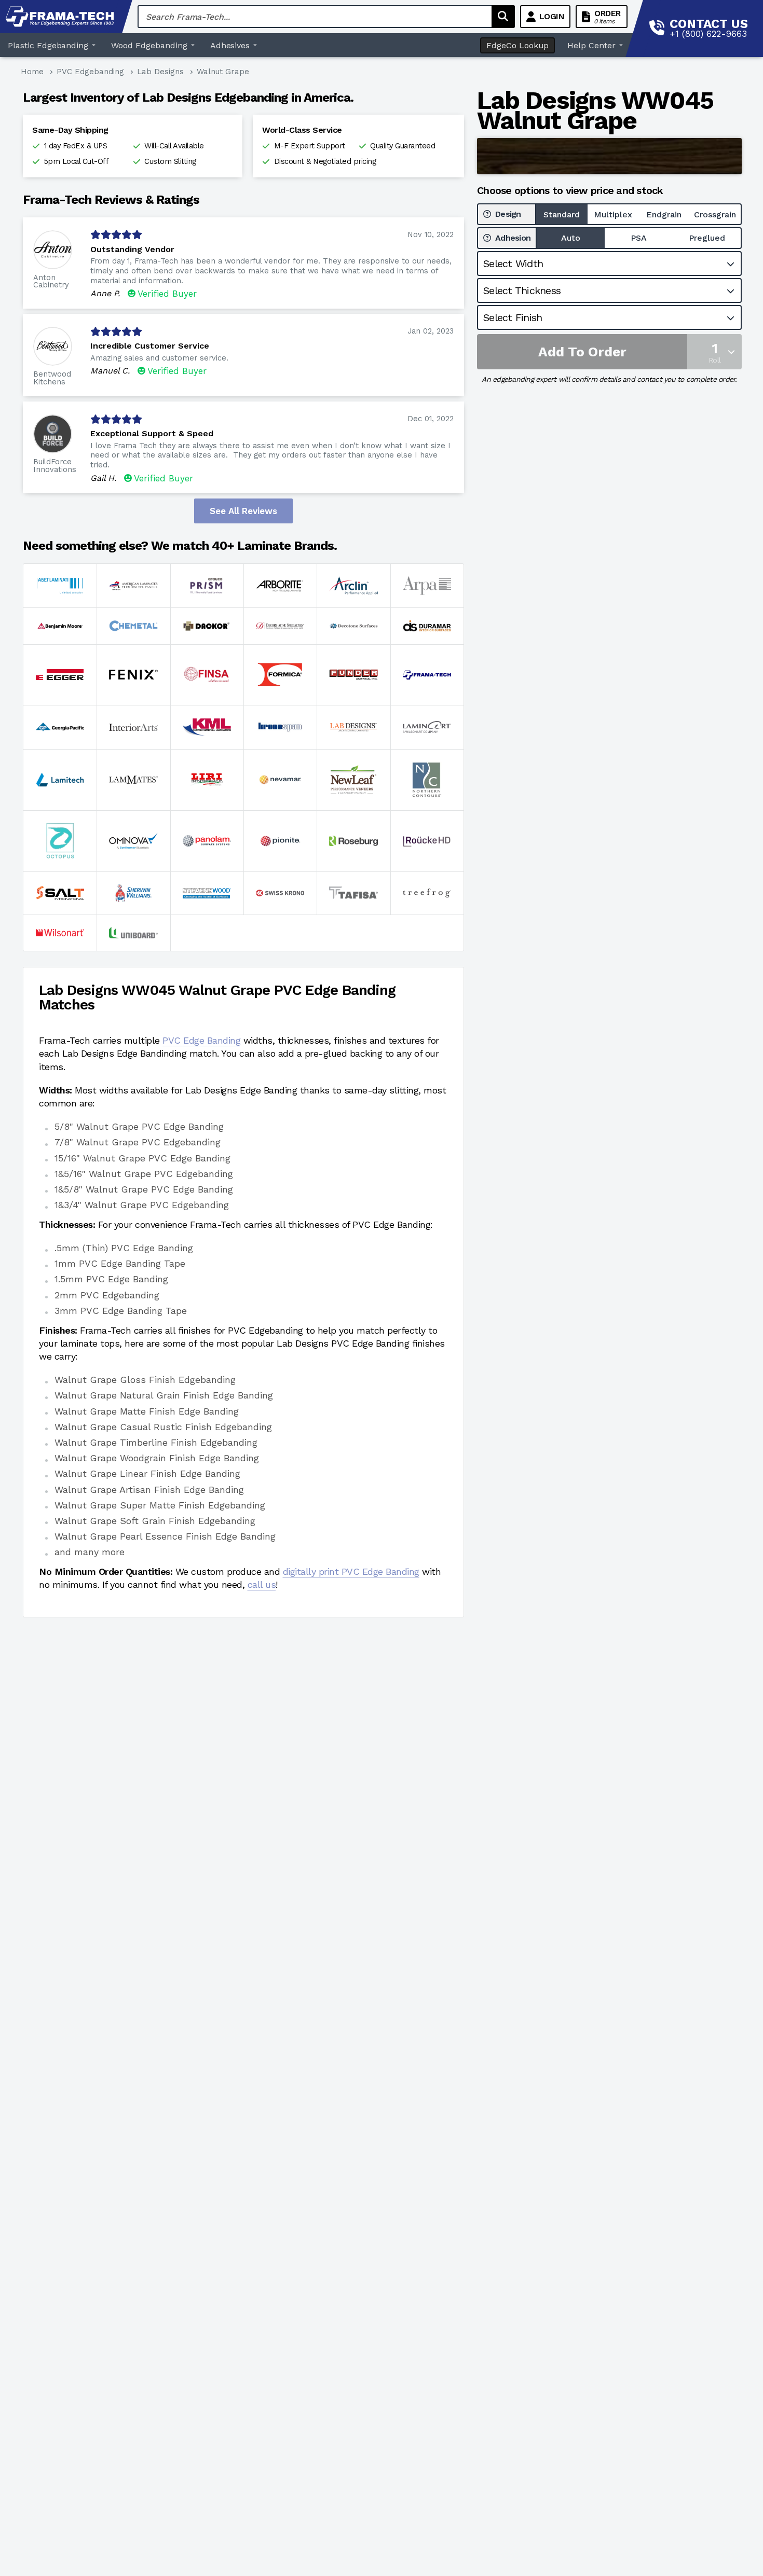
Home (32, 72)
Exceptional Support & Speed (152, 433)
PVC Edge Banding (201, 1040)
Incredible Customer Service (150, 346)
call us (262, 1584)
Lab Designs (160, 72)
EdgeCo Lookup (517, 45)
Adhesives (230, 45)
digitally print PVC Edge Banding (351, 1571)
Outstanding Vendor (132, 249)
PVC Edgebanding (90, 72)
